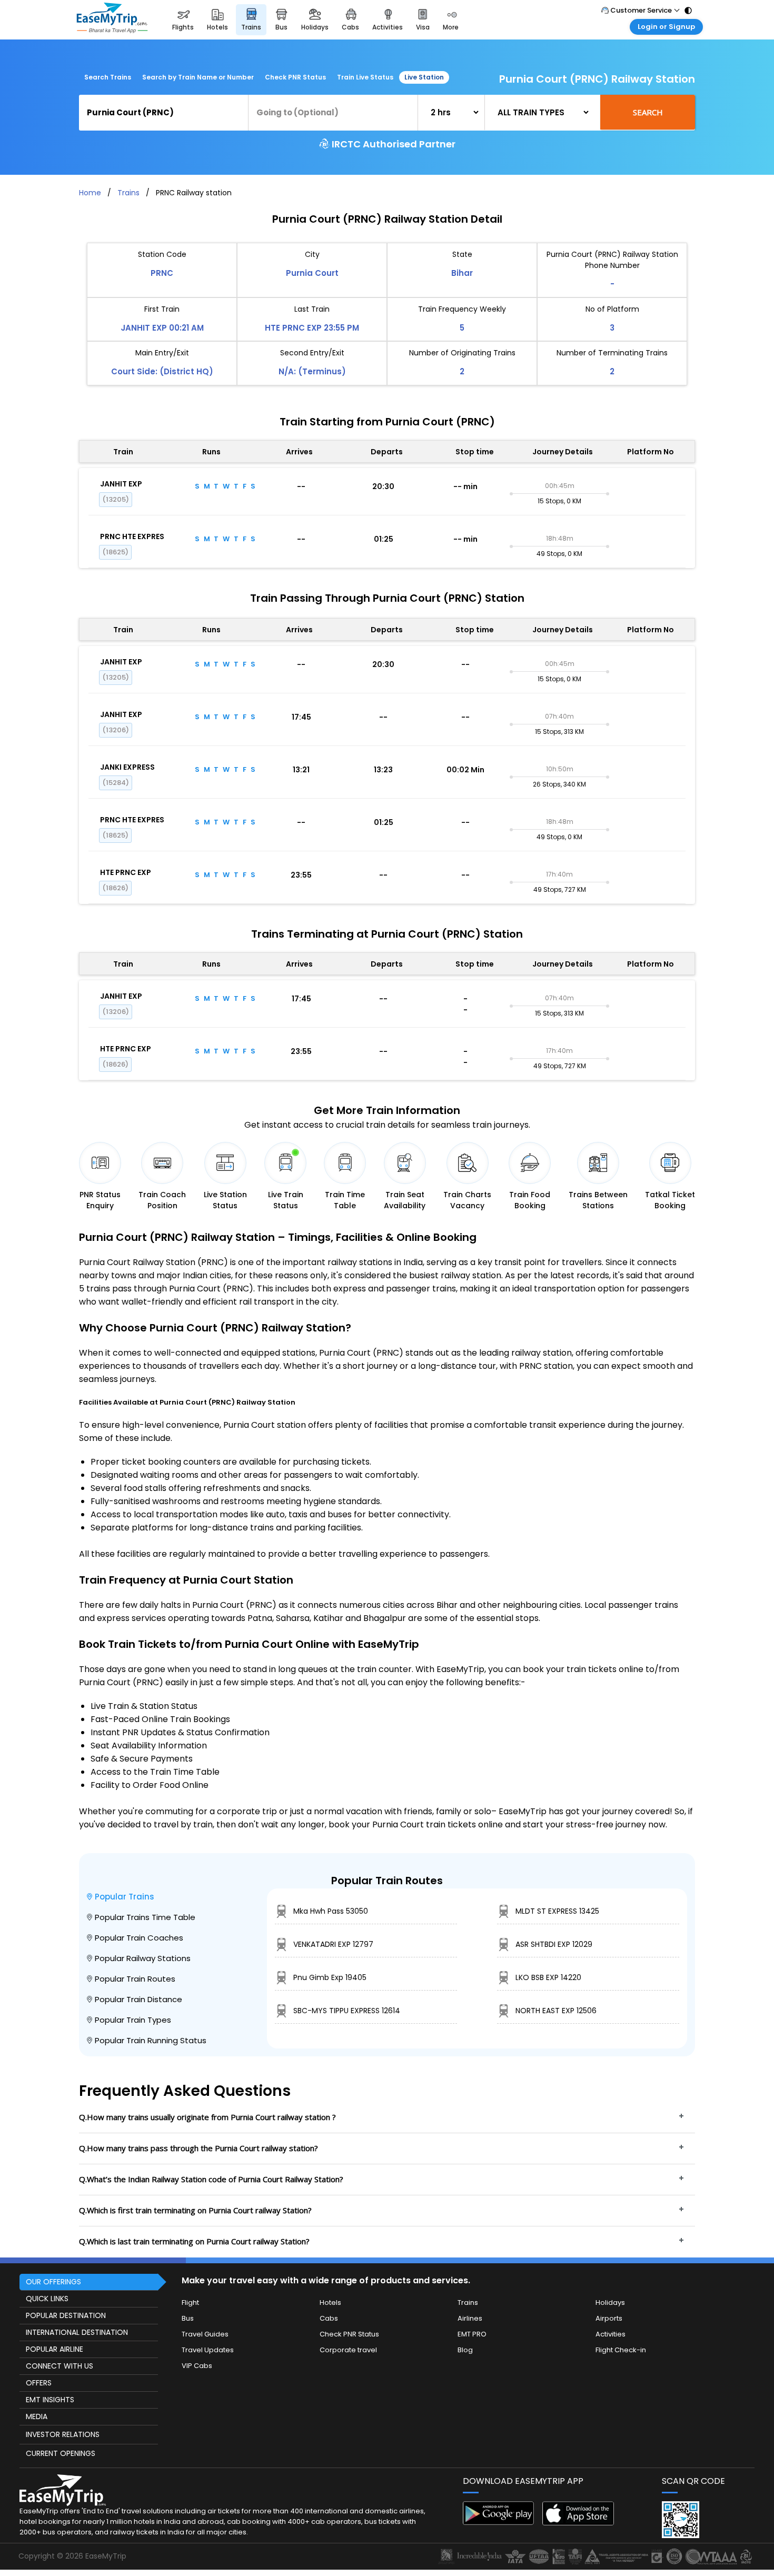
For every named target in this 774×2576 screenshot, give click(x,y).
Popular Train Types (133, 2020)
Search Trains (108, 77)
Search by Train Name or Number (198, 77)
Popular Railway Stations (143, 1958)
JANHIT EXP (121, 484)
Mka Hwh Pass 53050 (331, 1911)
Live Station (424, 77)
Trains (128, 193)
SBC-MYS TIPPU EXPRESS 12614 (347, 2011)
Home (90, 193)
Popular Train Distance (138, 1999)
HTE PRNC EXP (126, 872)
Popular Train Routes (135, 1979)
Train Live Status (365, 77)
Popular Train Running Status (151, 2040)
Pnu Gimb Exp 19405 (330, 1977)
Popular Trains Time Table (145, 1917)
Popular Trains (125, 1897)
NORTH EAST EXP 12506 (556, 2011)
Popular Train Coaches (139, 1938)
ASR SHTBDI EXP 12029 (554, 1944)
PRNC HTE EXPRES (132, 536)
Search (648, 112)
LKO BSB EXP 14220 (548, 1977)
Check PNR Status (295, 77)
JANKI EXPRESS (127, 767)
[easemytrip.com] (112, 20)
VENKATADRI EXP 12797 (333, 1944)
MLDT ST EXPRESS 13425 (557, 1911)
